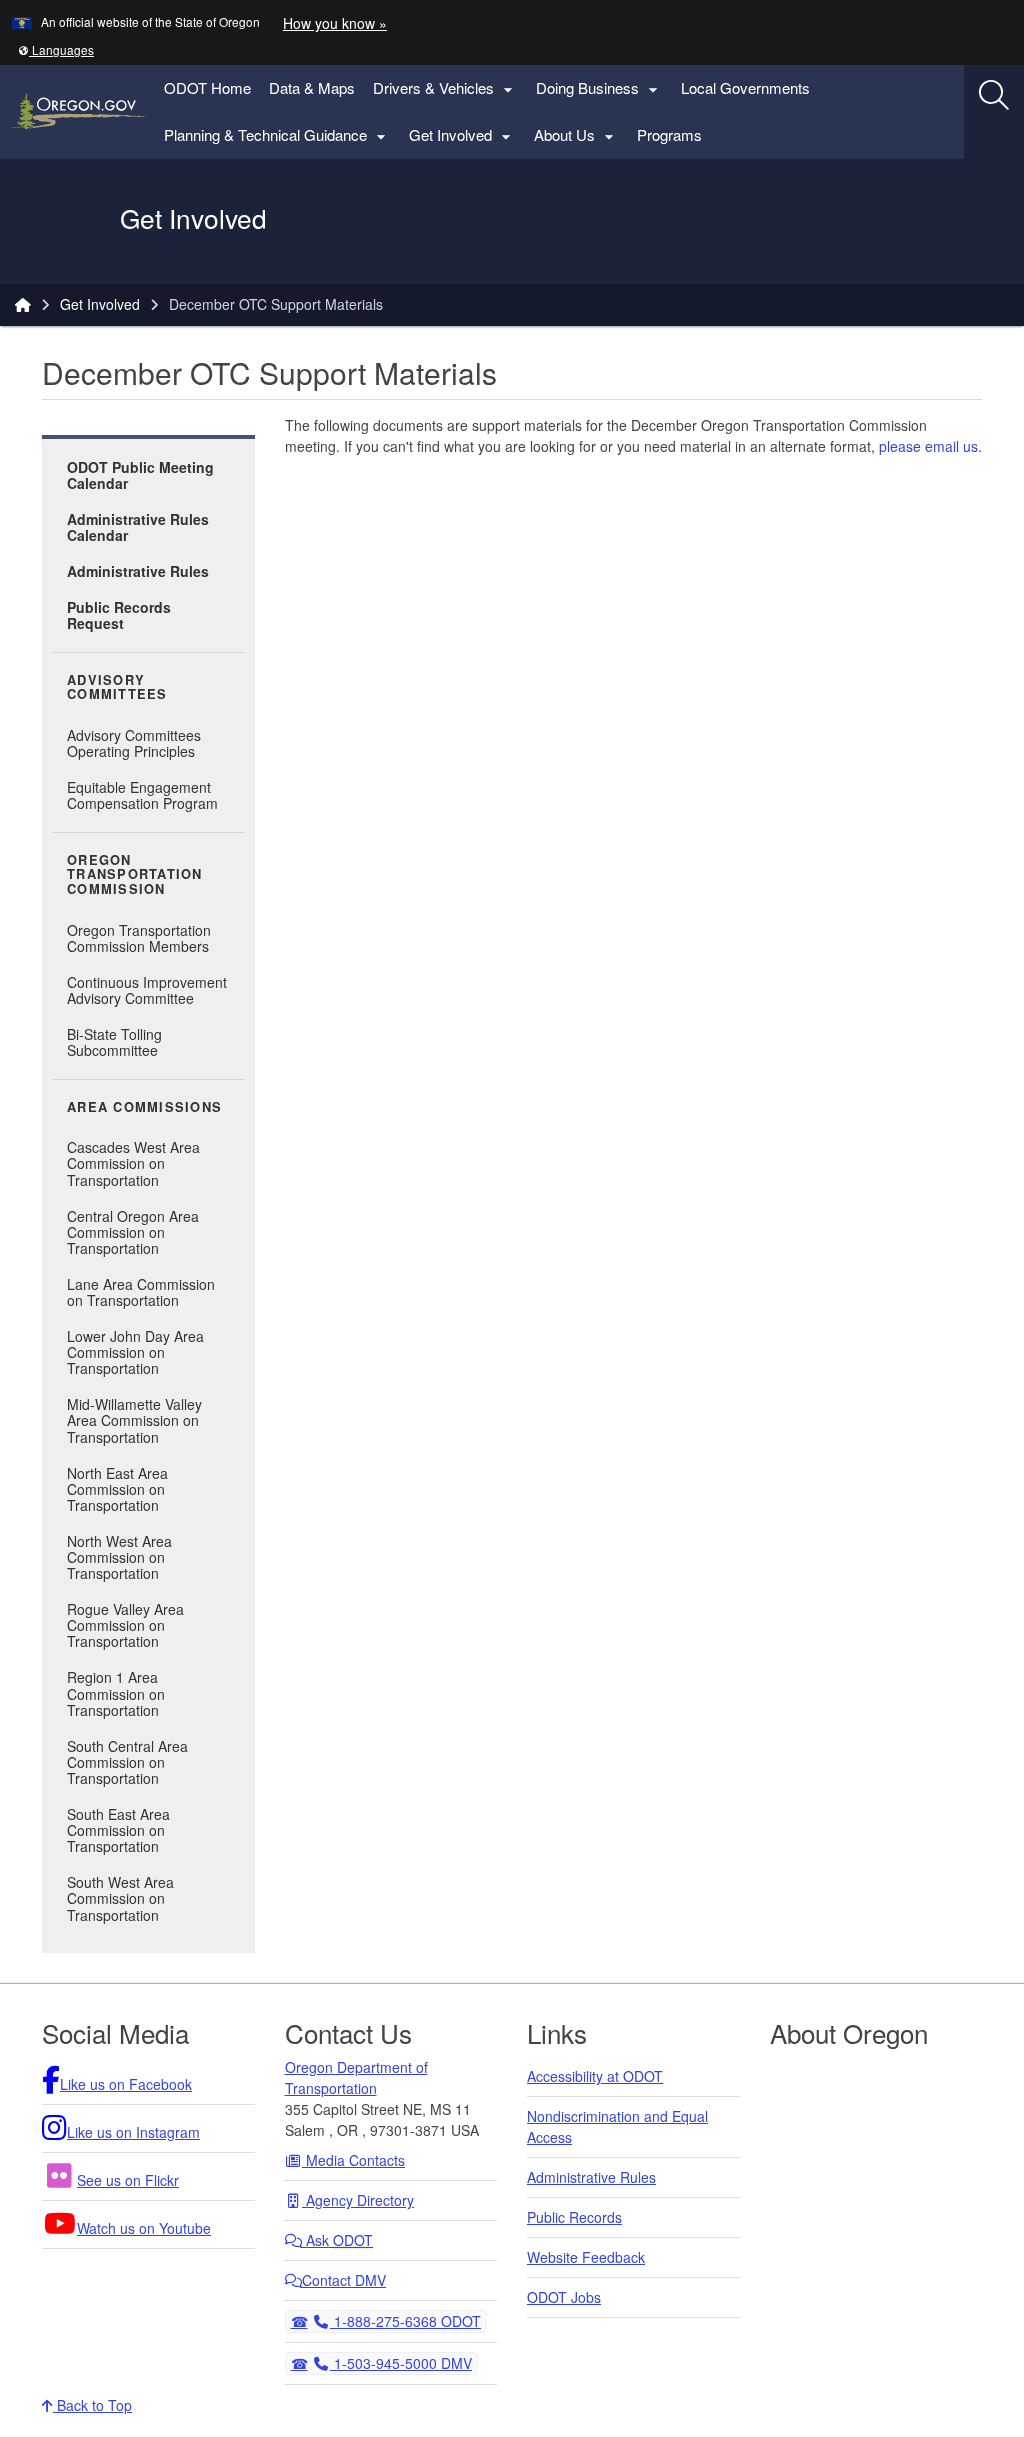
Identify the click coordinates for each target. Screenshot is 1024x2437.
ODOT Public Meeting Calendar (140, 475)
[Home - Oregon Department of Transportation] (23, 304)
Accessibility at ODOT (595, 2076)
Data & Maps (312, 87)
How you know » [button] (335, 23)
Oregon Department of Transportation (356, 2077)
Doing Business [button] (599, 88)
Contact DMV (344, 2280)
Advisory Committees (117, 687)
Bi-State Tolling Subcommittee (114, 1042)
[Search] (994, 95)
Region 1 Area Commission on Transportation (116, 1693)
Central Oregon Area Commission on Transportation (133, 1232)
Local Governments (745, 87)
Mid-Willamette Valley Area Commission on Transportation (134, 1420)
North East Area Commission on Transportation (117, 1489)
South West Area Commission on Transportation (120, 1898)
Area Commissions (144, 1107)
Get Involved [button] (462, 135)
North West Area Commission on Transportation (119, 1557)
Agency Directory (358, 2200)
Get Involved (100, 304)
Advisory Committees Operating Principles (134, 743)
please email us (928, 446)
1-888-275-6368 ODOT (405, 2320)
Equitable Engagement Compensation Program (142, 795)
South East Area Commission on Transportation (118, 1830)
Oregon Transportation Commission (135, 875)
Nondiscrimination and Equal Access (617, 2126)
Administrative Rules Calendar (138, 527)
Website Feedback (586, 2257)
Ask (337, 2240)
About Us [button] (576, 135)
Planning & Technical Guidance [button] (277, 135)
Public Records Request (119, 615)
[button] (56, 49)
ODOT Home (207, 87)
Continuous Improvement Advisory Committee (147, 990)
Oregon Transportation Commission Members (139, 938)
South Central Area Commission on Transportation (127, 1762)
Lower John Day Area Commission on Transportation (135, 1352)
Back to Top (92, 2405)
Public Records (574, 2217)
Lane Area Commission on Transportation (141, 1292)
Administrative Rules (138, 571)
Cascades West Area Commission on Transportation (133, 1163)
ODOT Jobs (564, 2297)
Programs (669, 134)
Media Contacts (353, 2160)
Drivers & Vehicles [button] (445, 88)
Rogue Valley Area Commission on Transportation (125, 1625)
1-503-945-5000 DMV (400, 2362)
